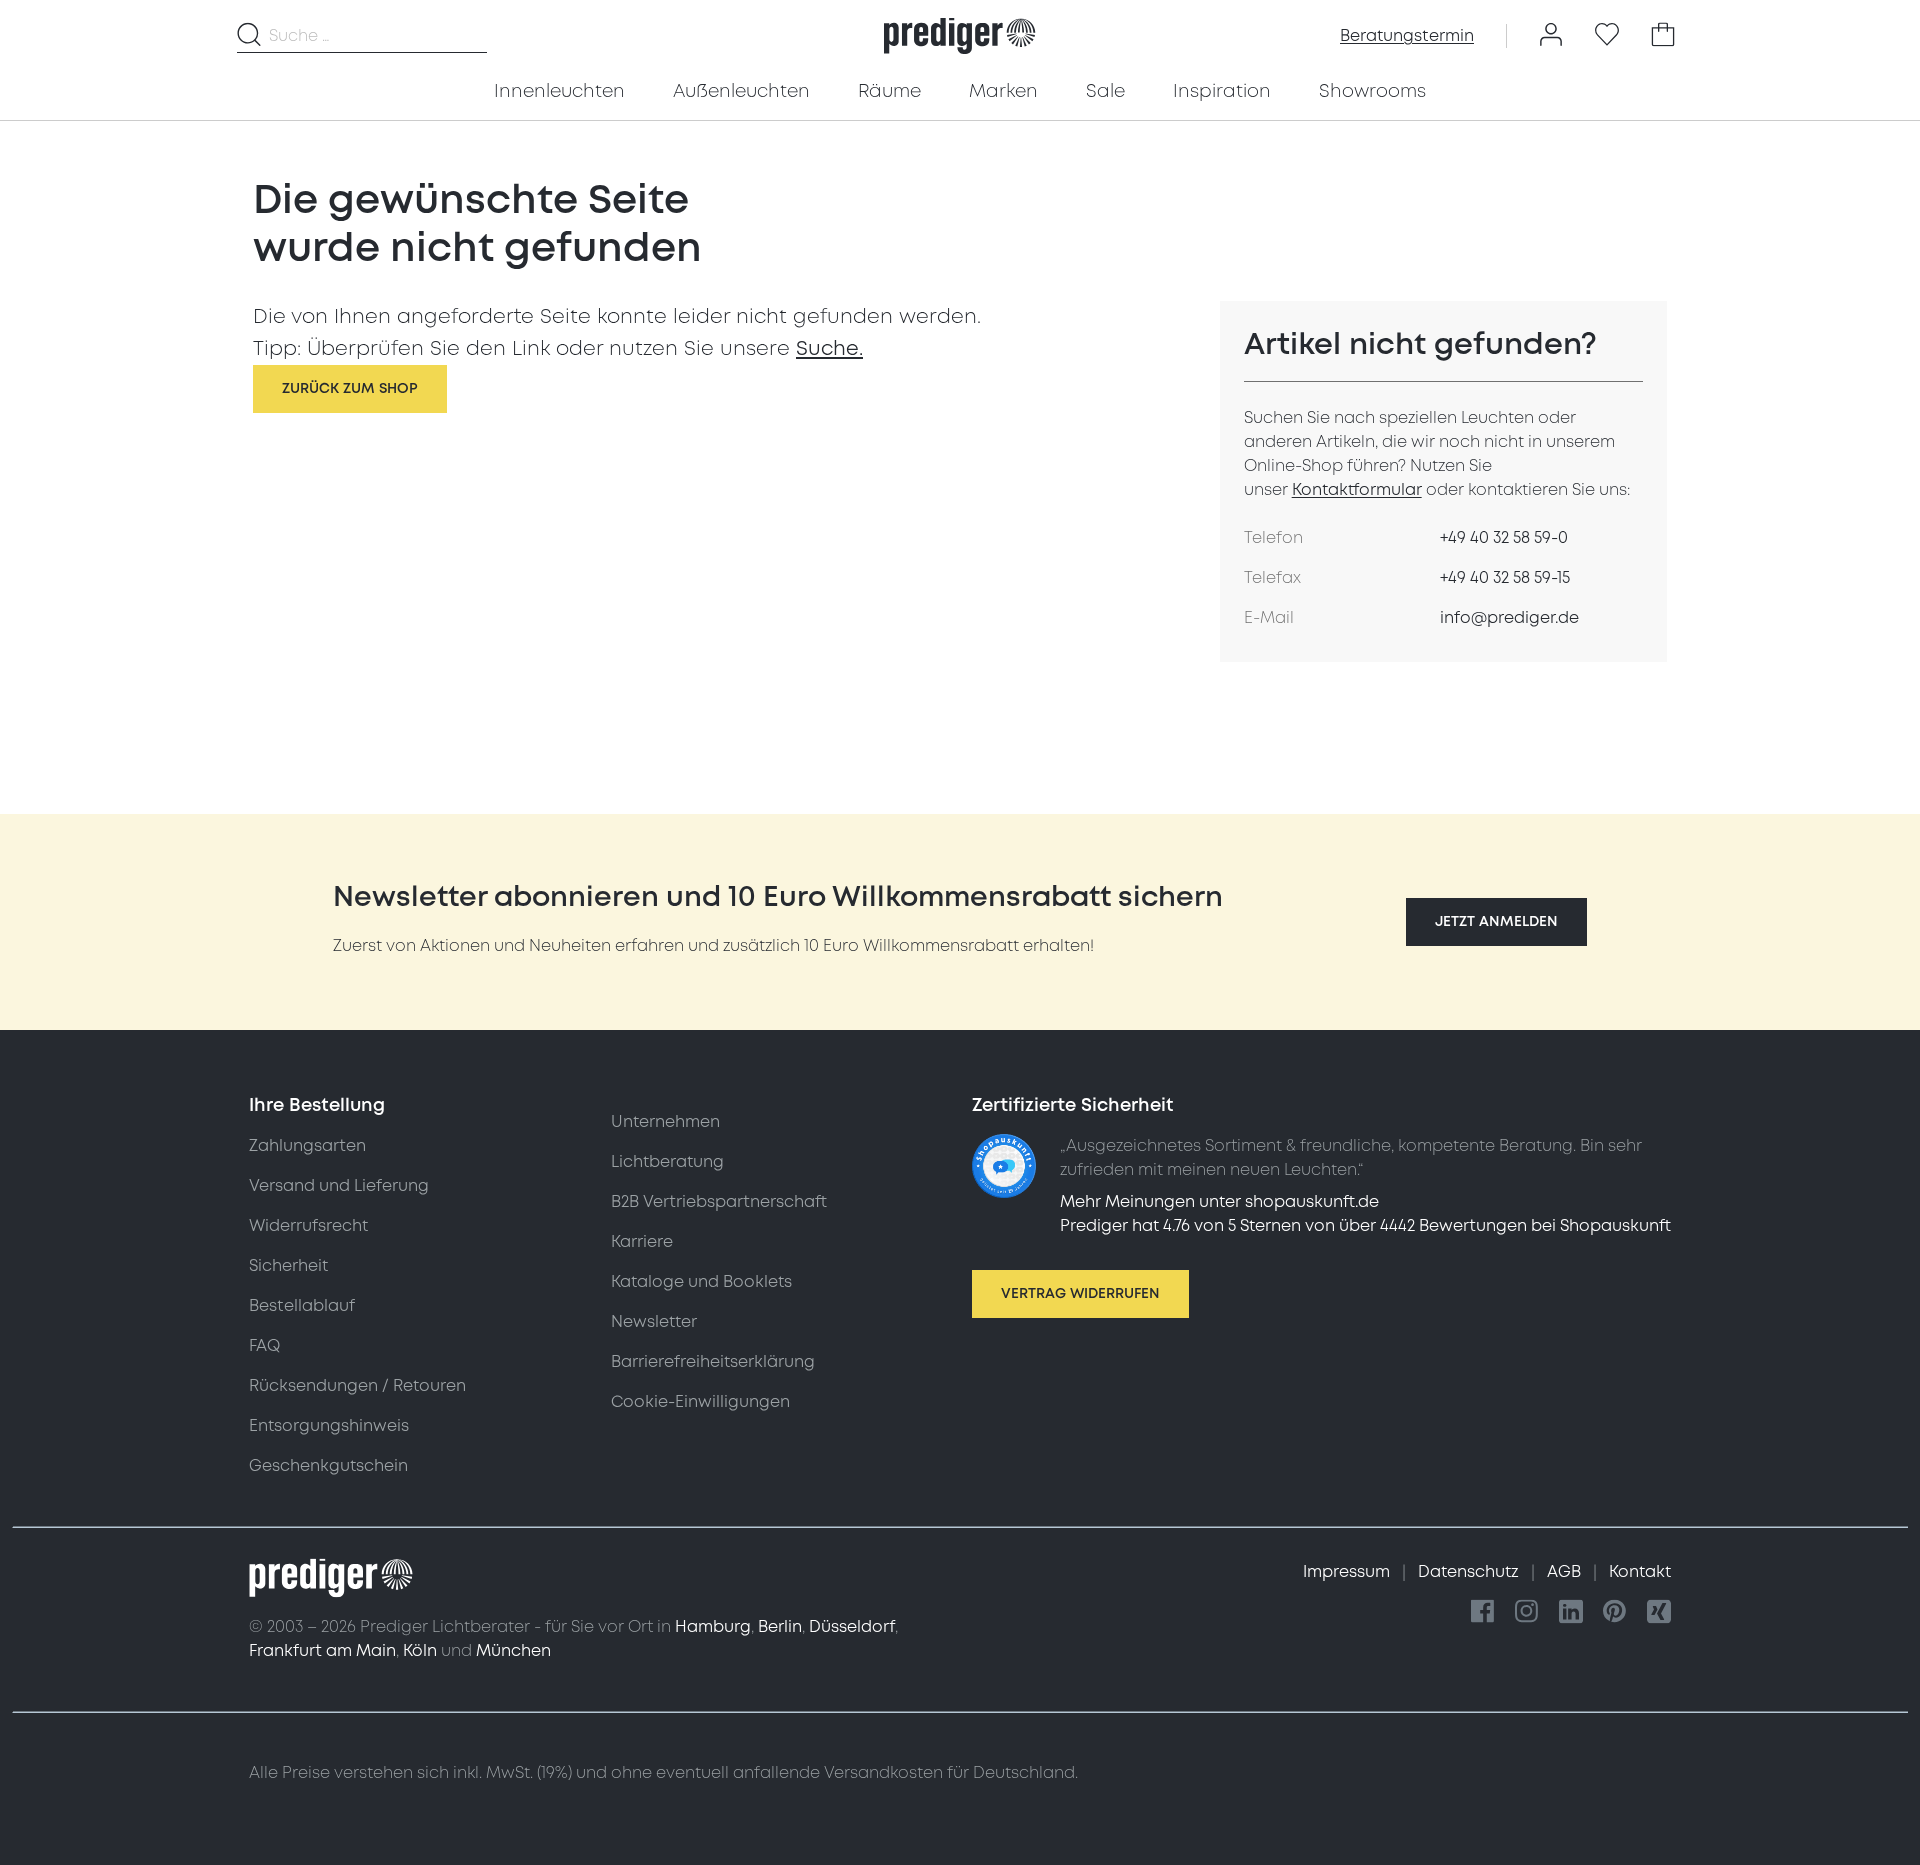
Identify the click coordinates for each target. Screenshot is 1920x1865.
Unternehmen (665, 1122)
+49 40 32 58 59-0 (1504, 538)
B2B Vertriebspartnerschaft (719, 1202)
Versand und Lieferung (339, 1186)
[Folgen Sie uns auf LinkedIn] (1571, 1612)
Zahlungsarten (307, 1146)
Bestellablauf (302, 1306)
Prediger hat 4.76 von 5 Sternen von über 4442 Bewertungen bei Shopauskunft (1365, 1226)
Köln (420, 1651)
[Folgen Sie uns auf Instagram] (1527, 1612)
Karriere (642, 1242)
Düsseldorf (852, 1627)
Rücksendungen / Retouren (357, 1386)
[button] (1496, 922)
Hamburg (713, 1627)
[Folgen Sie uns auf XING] (1659, 1612)
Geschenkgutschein (328, 1466)
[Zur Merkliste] (1607, 36)
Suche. (829, 349)
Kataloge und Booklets (701, 1282)
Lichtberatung (667, 1162)
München (513, 1651)
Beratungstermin (1407, 36)
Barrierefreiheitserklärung (713, 1362)
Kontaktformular (1357, 490)
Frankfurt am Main (322, 1651)
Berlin (780, 1627)
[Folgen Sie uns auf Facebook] (1483, 1612)
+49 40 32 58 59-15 (1505, 578)
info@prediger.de (1509, 618)
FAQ (264, 1346)
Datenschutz (1470, 1572)
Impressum (1348, 1572)
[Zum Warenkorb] (1663, 36)
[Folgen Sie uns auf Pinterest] (1615, 1612)
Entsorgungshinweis (329, 1426)
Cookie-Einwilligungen (700, 1402)
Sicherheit (288, 1266)
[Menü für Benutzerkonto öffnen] (1551, 36)
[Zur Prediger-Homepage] (959, 36)
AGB (1566, 1572)
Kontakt (1640, 1572)
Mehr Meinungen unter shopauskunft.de (1219, 1202)
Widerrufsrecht (308, 1226)
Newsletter (654, 1322)
